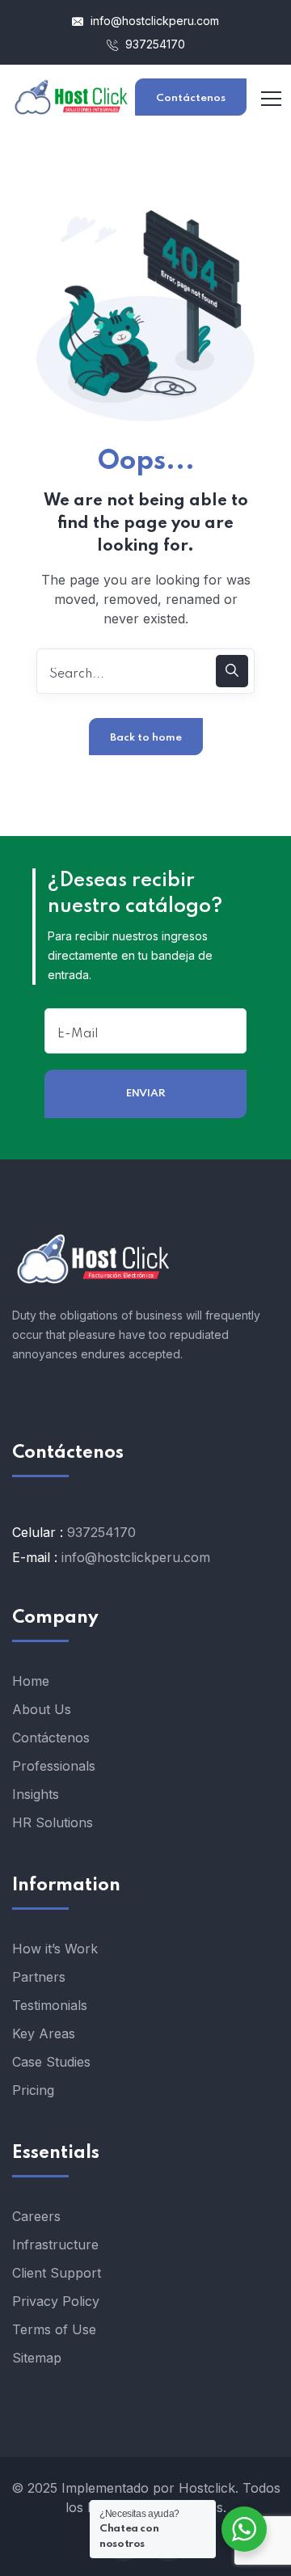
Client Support (57, 2273)
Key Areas (44, 2033)
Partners (39, 1977)
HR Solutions (53, 1822)
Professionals (54, 1766)
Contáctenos (191, 98)
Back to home (146, 738)
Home (31, 1681)
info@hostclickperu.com (153, 21)
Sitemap (37, 2358)
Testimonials (50, 2005)
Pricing (33, 2090)
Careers (36, 2216)
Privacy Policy (56, 2301)
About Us (42, 1709)
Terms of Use (54, 2329)
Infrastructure (55, 2244)
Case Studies (51, 2062)
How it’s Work (55, 1949)
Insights (36, 1794)
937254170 (154, 44)
